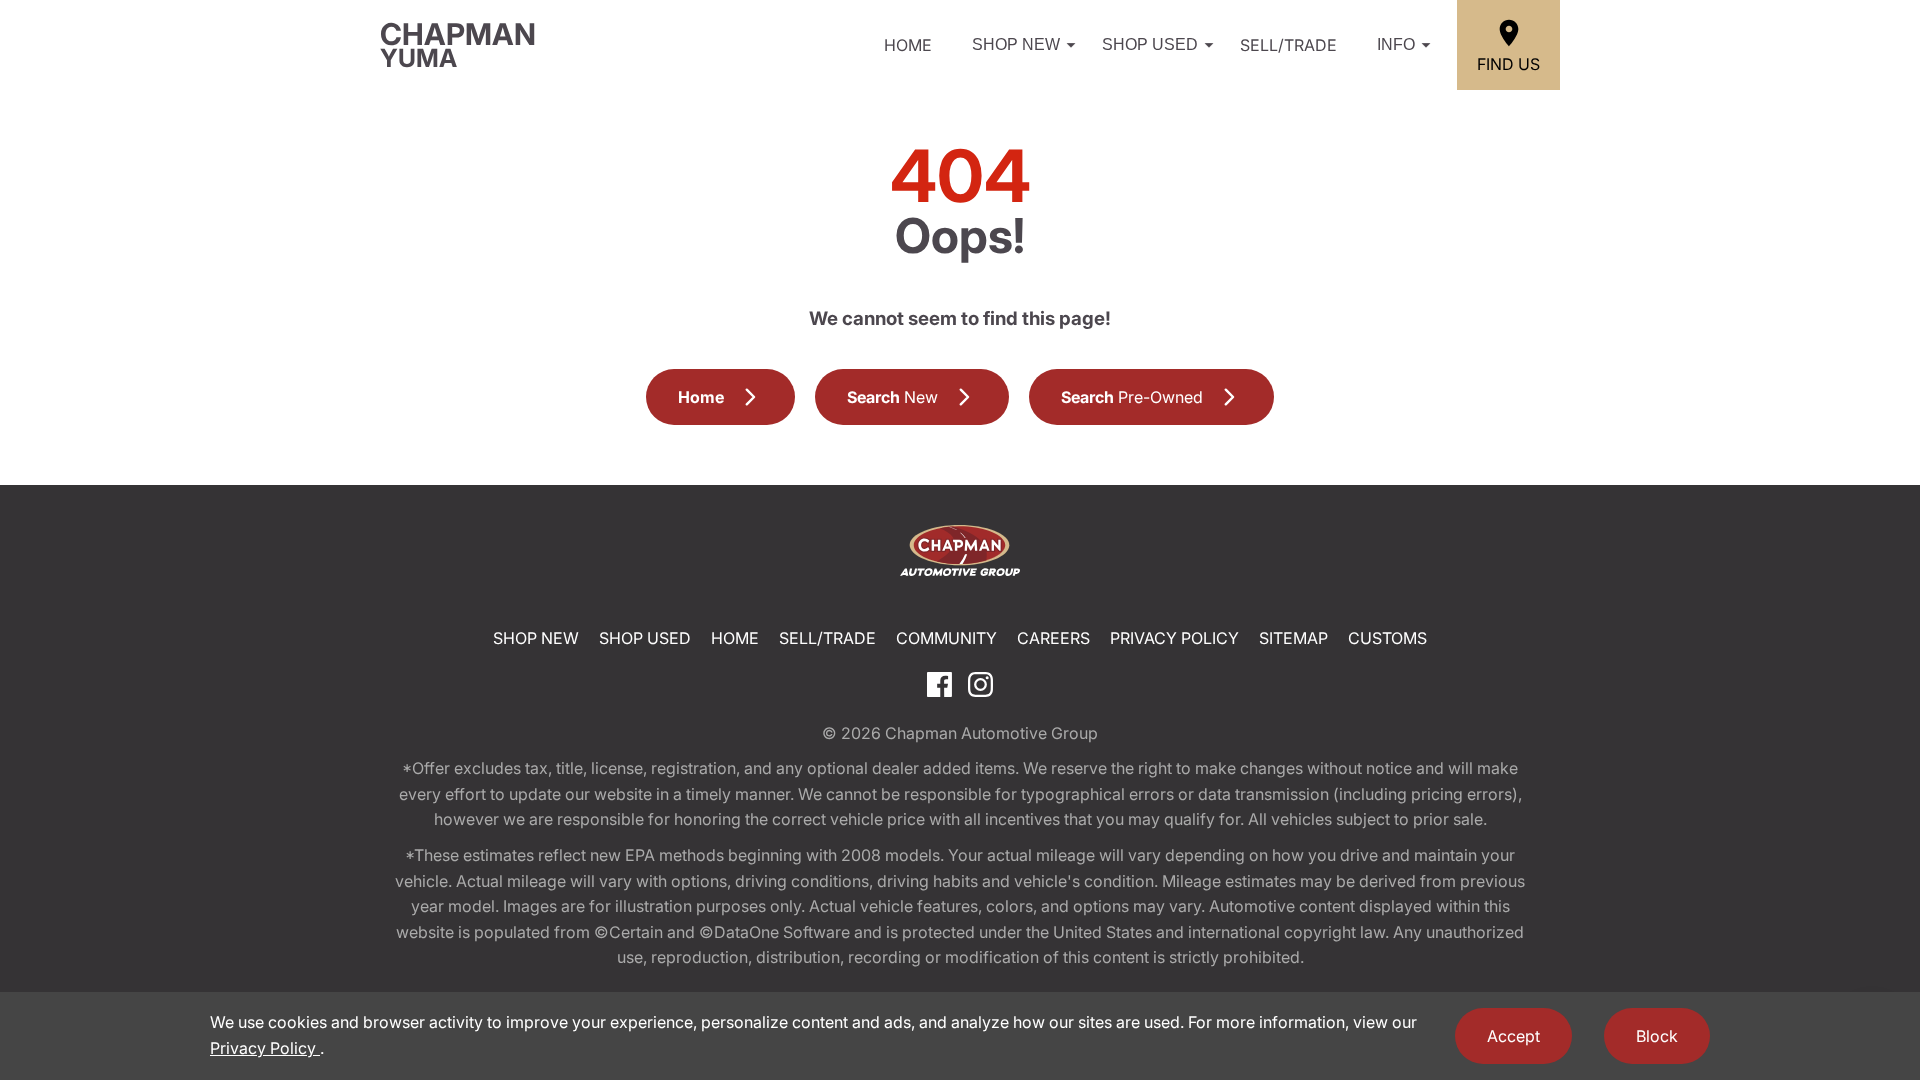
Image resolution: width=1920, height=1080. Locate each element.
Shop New (1016, 44)
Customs (1387, 638)
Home (908, 45)
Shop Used (1150, 44)
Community (946, 638)
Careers (1053, 638)
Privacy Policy (1174, 638)
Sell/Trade (1288, 45)
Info (1396, 44)
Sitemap (1293, 638)
